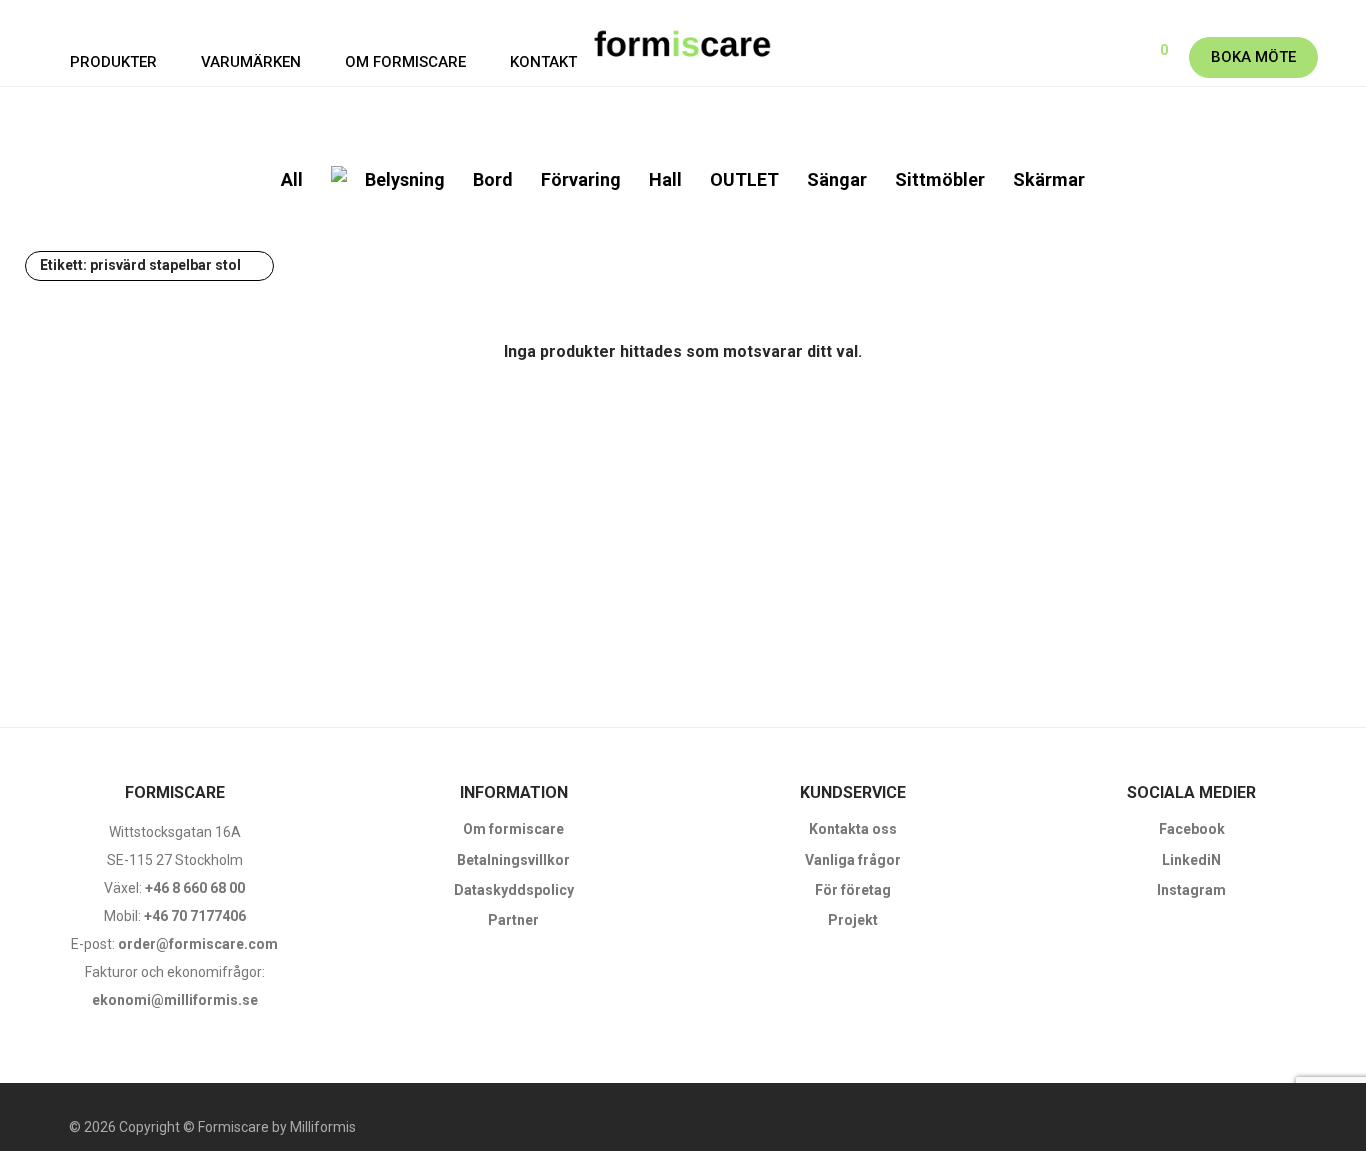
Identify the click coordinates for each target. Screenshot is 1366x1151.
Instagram (1191, 890)
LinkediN (1191, 860)
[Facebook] (1265, 1127)
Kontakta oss (853, 829)
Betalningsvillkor (513, 860)
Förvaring (581, 179)
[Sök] (1094, 57)
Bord (493, 179)
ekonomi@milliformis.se (175, 1000)
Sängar (837, 179)
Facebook (1192, 829)
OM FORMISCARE (405, 62)
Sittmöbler (940, 179)
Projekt (853, 920)
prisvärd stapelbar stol (140, 265)
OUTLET (744, 179)
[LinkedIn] (1329, 1127)
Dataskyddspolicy (514, 890)
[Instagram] (1297, 1127)
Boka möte (1253, 57)
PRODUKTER (113, 62)
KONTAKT (543, 62)
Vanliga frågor (853, 860)
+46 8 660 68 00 (195, 888)
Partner (513, 920)
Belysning (405, 179)
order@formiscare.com (196, 944)
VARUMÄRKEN (251, 62)
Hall (665, 179)
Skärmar (1049, 179)
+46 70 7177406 (195, 916)
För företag (853, 890)
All (292, 179)
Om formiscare (513, 829)
